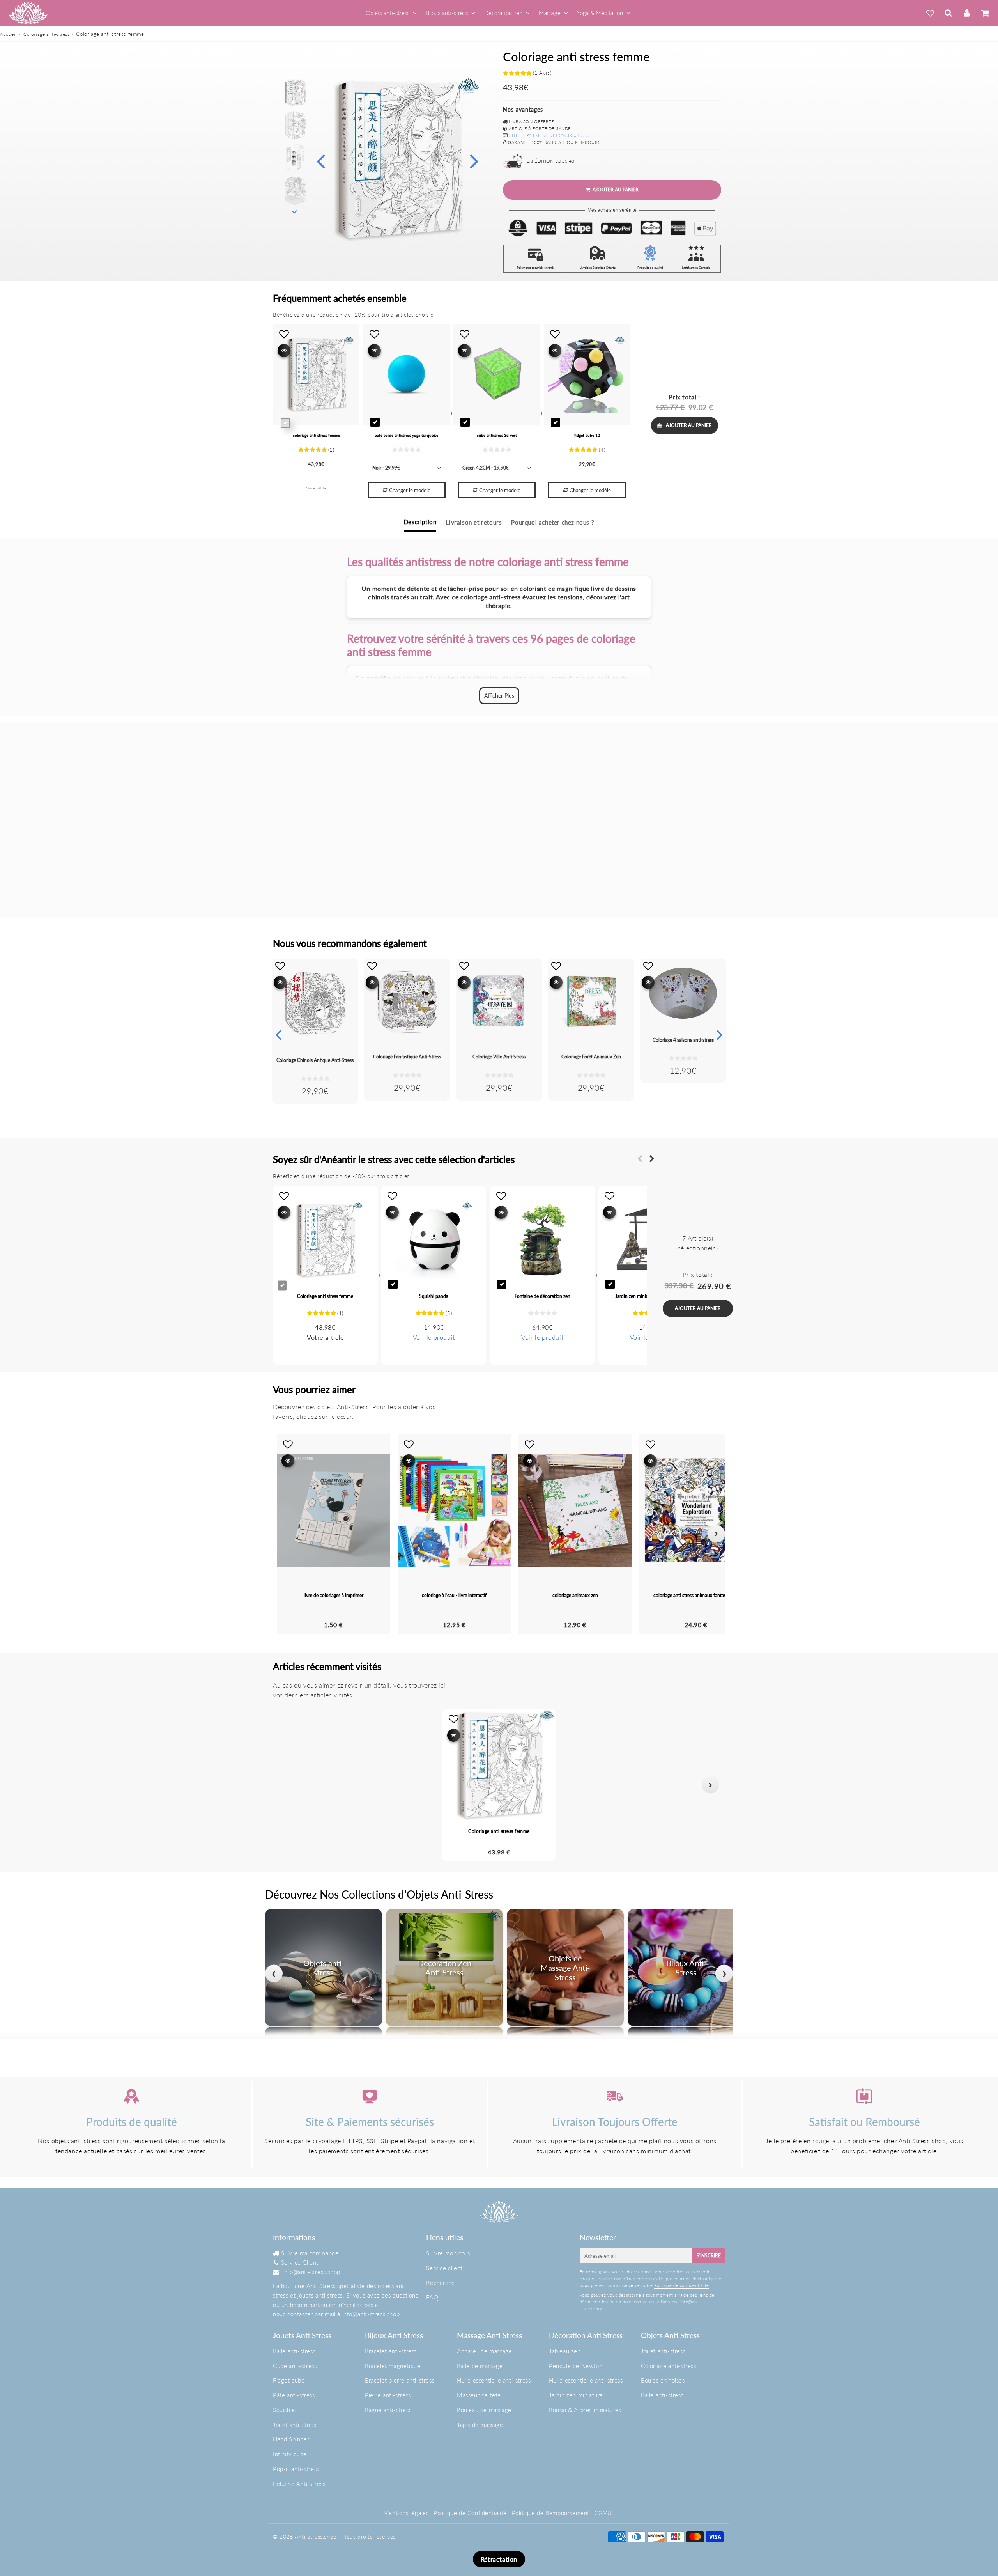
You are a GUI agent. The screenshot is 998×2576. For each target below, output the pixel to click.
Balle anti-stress (294, 2351)
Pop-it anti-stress (296, 2469)
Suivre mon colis (448, 2253)
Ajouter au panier (689, 425)
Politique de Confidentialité (470, 2513)
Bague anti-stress (388, 2410)
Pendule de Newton (576, 2366)
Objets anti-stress (388, 13)
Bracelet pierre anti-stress (400, 2380)
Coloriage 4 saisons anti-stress (683, 1040)
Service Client (300, 2262)
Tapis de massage (480, 2425)
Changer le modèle (410, 490)
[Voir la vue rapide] (280, 982)
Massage (550, 13)
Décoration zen (503, 13)
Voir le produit (434, 1337)
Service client (444, 2268)
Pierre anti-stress (388, 2395)
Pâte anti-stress (294, 2395)
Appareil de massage (484, 2351)
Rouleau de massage (484, 2410)
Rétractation (499, 2559)
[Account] (967, 13)
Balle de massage (480, 2366)
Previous (320, 160)
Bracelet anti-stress (391, 2351)
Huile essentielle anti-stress (494, 2380)
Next (474, 160)
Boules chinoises (663, 2380)
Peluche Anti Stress (299, 2484)
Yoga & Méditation (600, 13)
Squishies (285, 2410)
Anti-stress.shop (316, 2536)
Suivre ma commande (310, 2253)
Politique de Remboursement (551, 2513)
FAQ (432, 2297)
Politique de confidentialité (682, 2285)
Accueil (8, 34)
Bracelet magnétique (393, 2366)
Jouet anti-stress (295, 2425)
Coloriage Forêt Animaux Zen (591, 1057)
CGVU (603, 2513)
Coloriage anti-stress (47, 34)
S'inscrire (709, 2256)
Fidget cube (289, 2380)
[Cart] (985, 13)
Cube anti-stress (295, 2366)
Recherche (440, 2283)
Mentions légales (406, 2513)
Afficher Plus (499, 696)
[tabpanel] (295, 92)
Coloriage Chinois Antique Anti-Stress (315, 1060)
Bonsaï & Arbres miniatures (585, 2410)
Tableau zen (565, 2351)
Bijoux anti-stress (447, 13)
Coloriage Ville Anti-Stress (499, 1057)
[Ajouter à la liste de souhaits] (280, 966)
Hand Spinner (291, 2439)
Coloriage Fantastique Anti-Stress (407, 1057)
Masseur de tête (479, 2395)
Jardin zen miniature (576, 2395)
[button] (288, 1785)
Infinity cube (290, 2454)
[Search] (948, 13)
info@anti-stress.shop (311, 2272)
